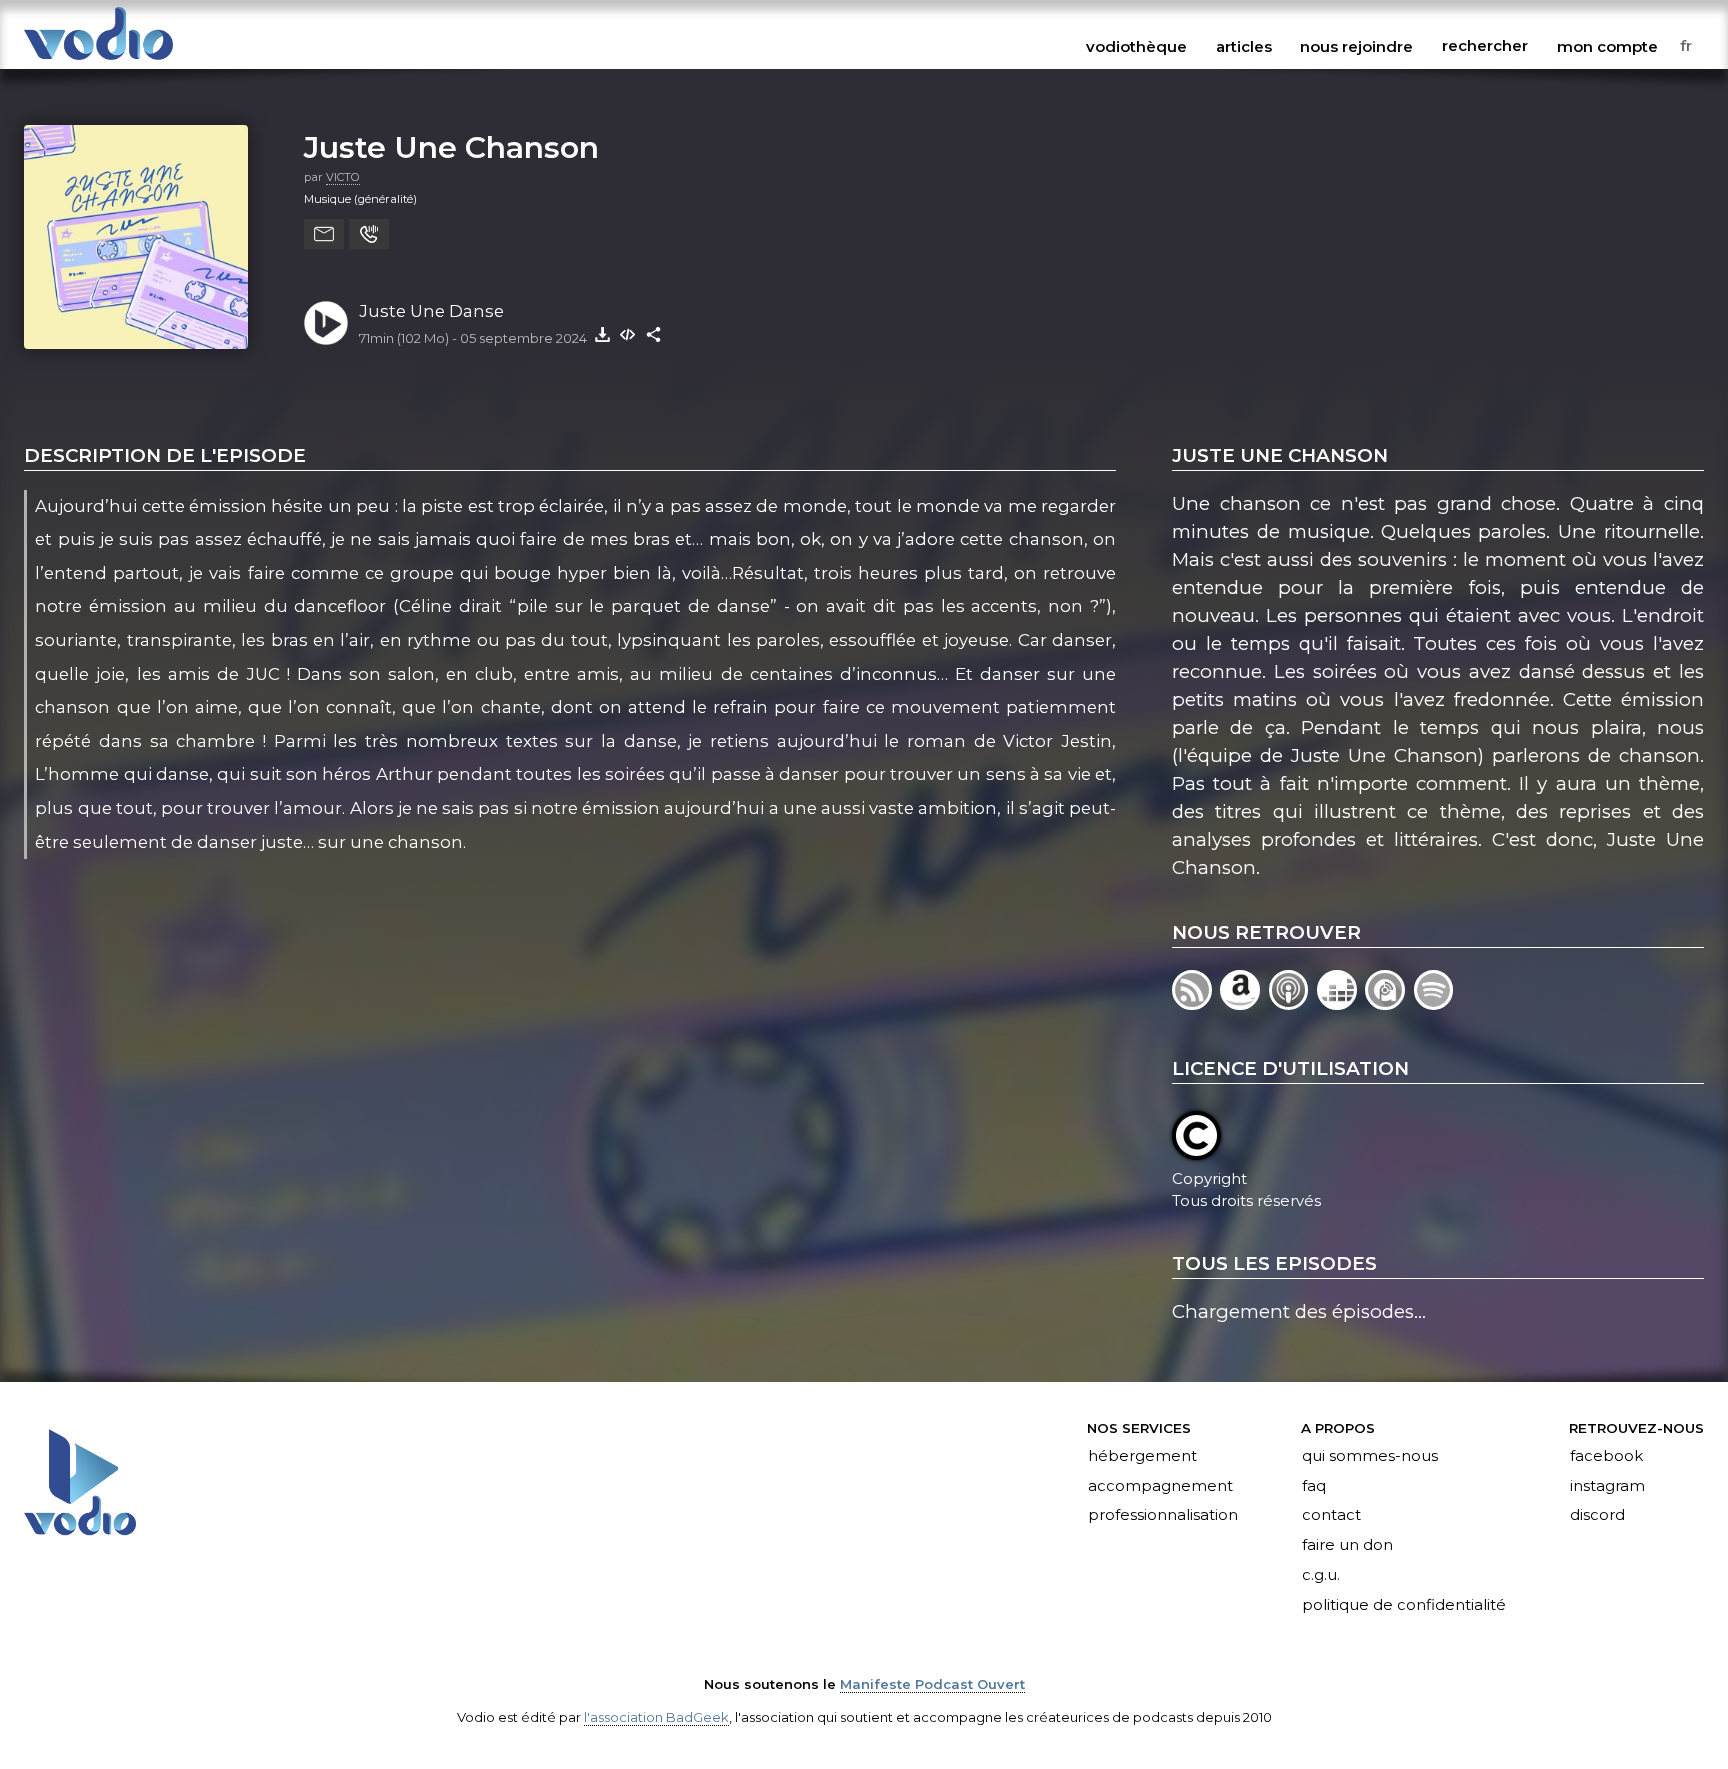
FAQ (1314, 1486)
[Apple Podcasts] (1293, 1003)
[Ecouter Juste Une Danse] (326, 323)
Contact (1331, 1516)
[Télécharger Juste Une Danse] (602, 334)
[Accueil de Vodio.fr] (98, 61)
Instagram (1607, 1486)
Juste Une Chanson (451, 147)
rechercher (1485, 46)
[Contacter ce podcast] (324, 234)
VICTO (343, 177)
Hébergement (1142, 1456)
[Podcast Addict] (1389, 1003)
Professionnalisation (1163, 1516)
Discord (1597, 1516)
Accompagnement (1160, 1486)
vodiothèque (1136, 46)
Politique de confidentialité (1404, 1606)
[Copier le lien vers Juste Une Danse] (654, 334)
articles (1244, 46)
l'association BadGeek (656, 1717)
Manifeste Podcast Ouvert (932, 1684)
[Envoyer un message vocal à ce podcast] (369, 234)
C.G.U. (1321, 1576)
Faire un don (1347, 1546)
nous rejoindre (1356, 46)
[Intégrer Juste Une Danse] (628, 334)
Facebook (1606, 1456)
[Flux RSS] (1196, 1003)
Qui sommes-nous (1370, 1456)
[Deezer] (1341, 1003)
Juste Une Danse (431, 311)
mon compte (1607, 46)
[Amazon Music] (1244, 1003)
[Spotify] (1435, 1003)
